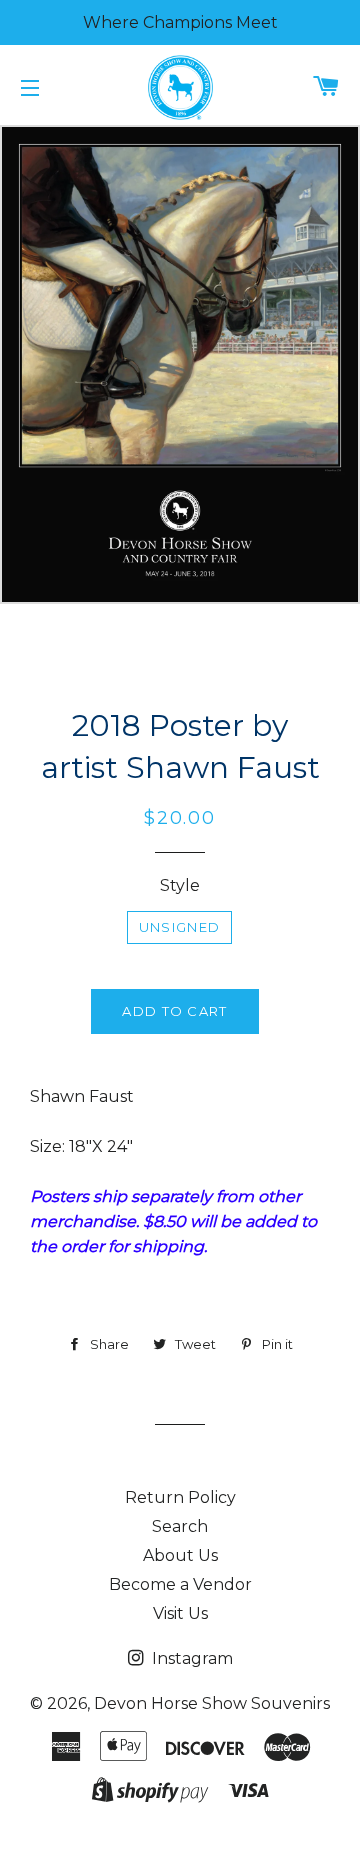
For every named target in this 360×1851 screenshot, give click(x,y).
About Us (180, 1555)
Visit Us (180, 1613)
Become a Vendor (180, 1584)
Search (180, 1526)
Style (180, 885)
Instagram (190, 1658)
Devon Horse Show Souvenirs (212, 1703)
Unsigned (179, 927)
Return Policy (180, 1497)
